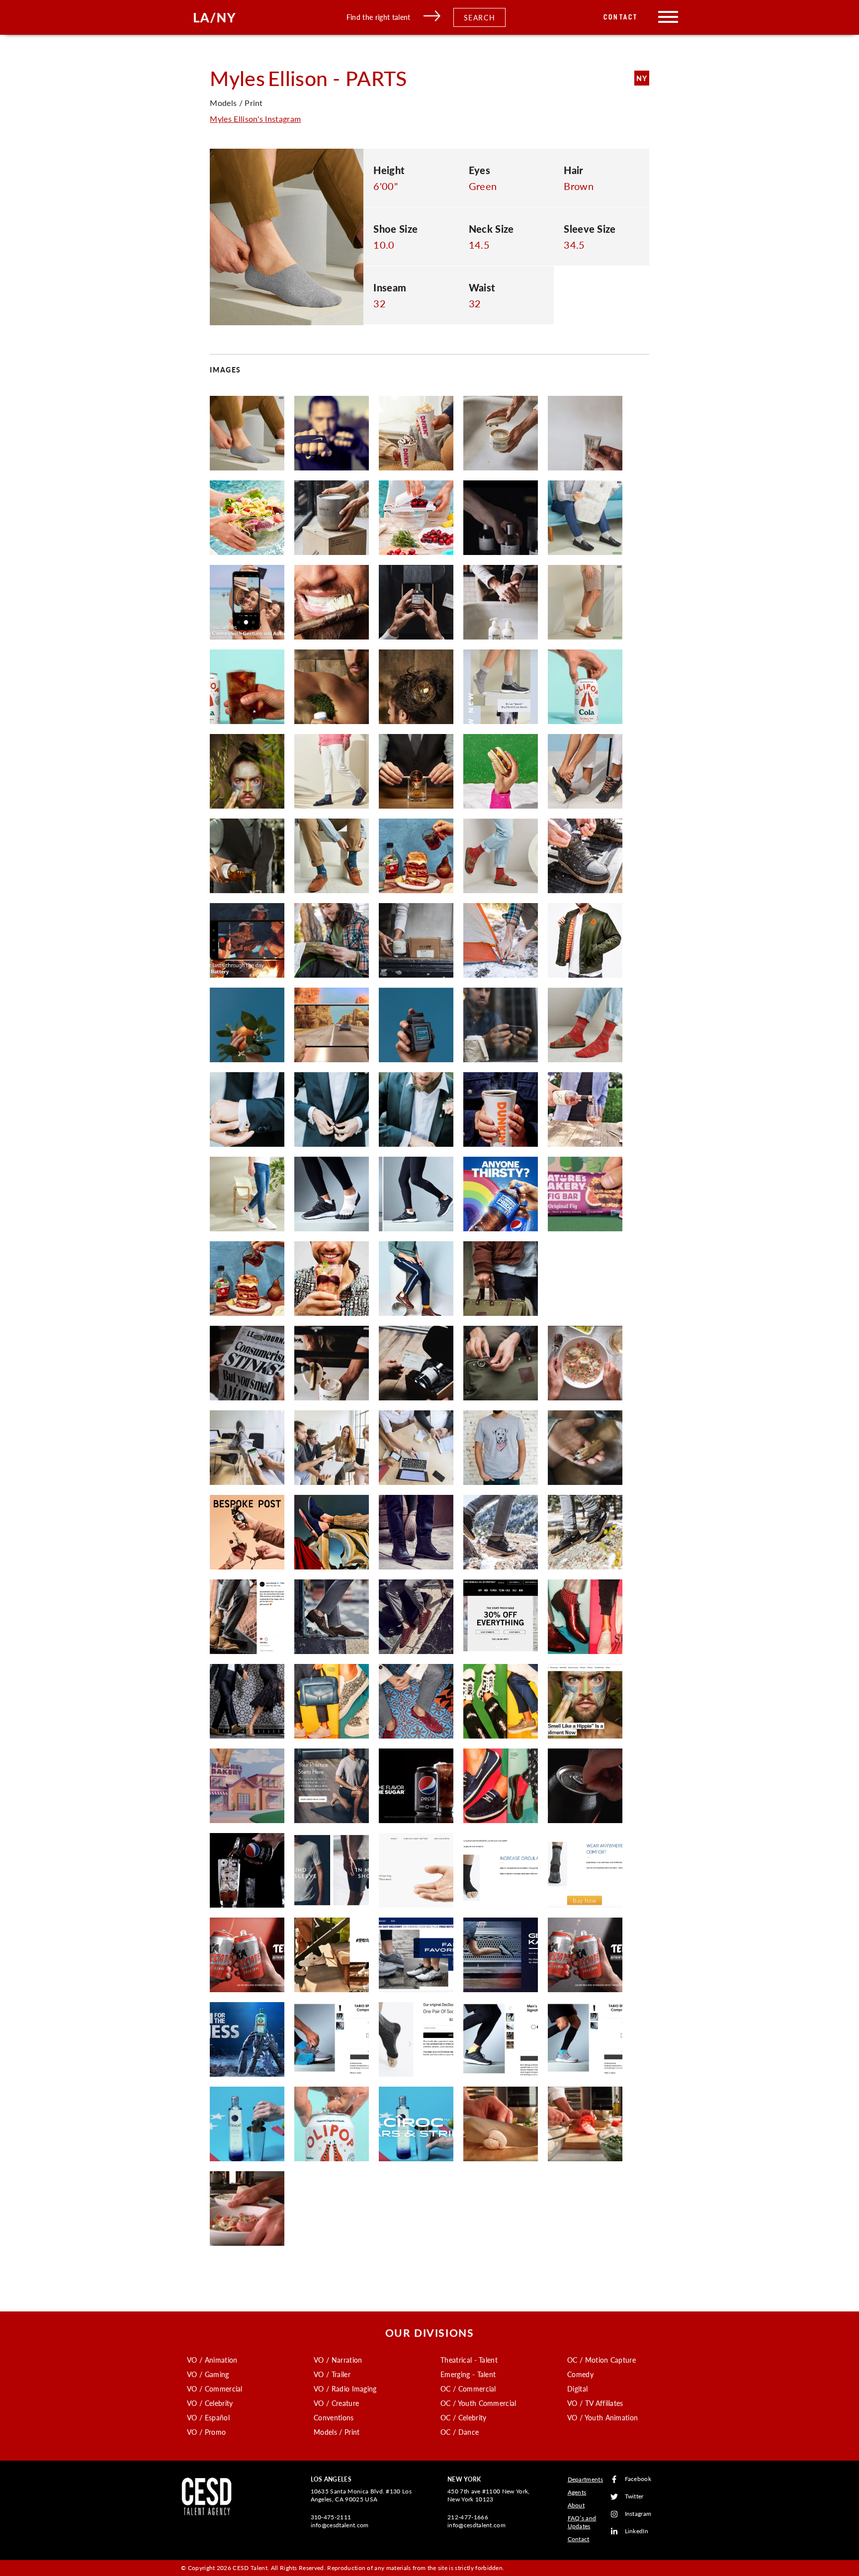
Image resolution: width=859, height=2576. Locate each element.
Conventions (334, 2417)
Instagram (638, 2514)
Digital (577, 2389)
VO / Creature (336, 2403)
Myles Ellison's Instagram (255, 119)
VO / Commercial (215, 2389)
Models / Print (337, 2432)
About (576, 2505)
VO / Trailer (332, 2374)
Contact (621, 17)
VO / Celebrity (210, 2403)
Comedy (580, 2374)
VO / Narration (338, 2360)
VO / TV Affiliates (595, 2403)
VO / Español (208, 2417)
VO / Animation (212, 2360)
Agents (577, 2492)
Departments (586, 2479)
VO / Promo (206, 2432)
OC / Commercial (468, 2389)
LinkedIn (637, 2531)
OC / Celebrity (463, 2417)
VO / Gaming (208, 2374)
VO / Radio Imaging (345, 2389)
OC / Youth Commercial (478, 2403)
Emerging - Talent (468, 2374)
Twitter (634, 2497)
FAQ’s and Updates (582, 2522)
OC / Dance (460, 2432)
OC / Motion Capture (601, 2360)
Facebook (638, 2479)
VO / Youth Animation (602, 2417)
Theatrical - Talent (469, 2360)
